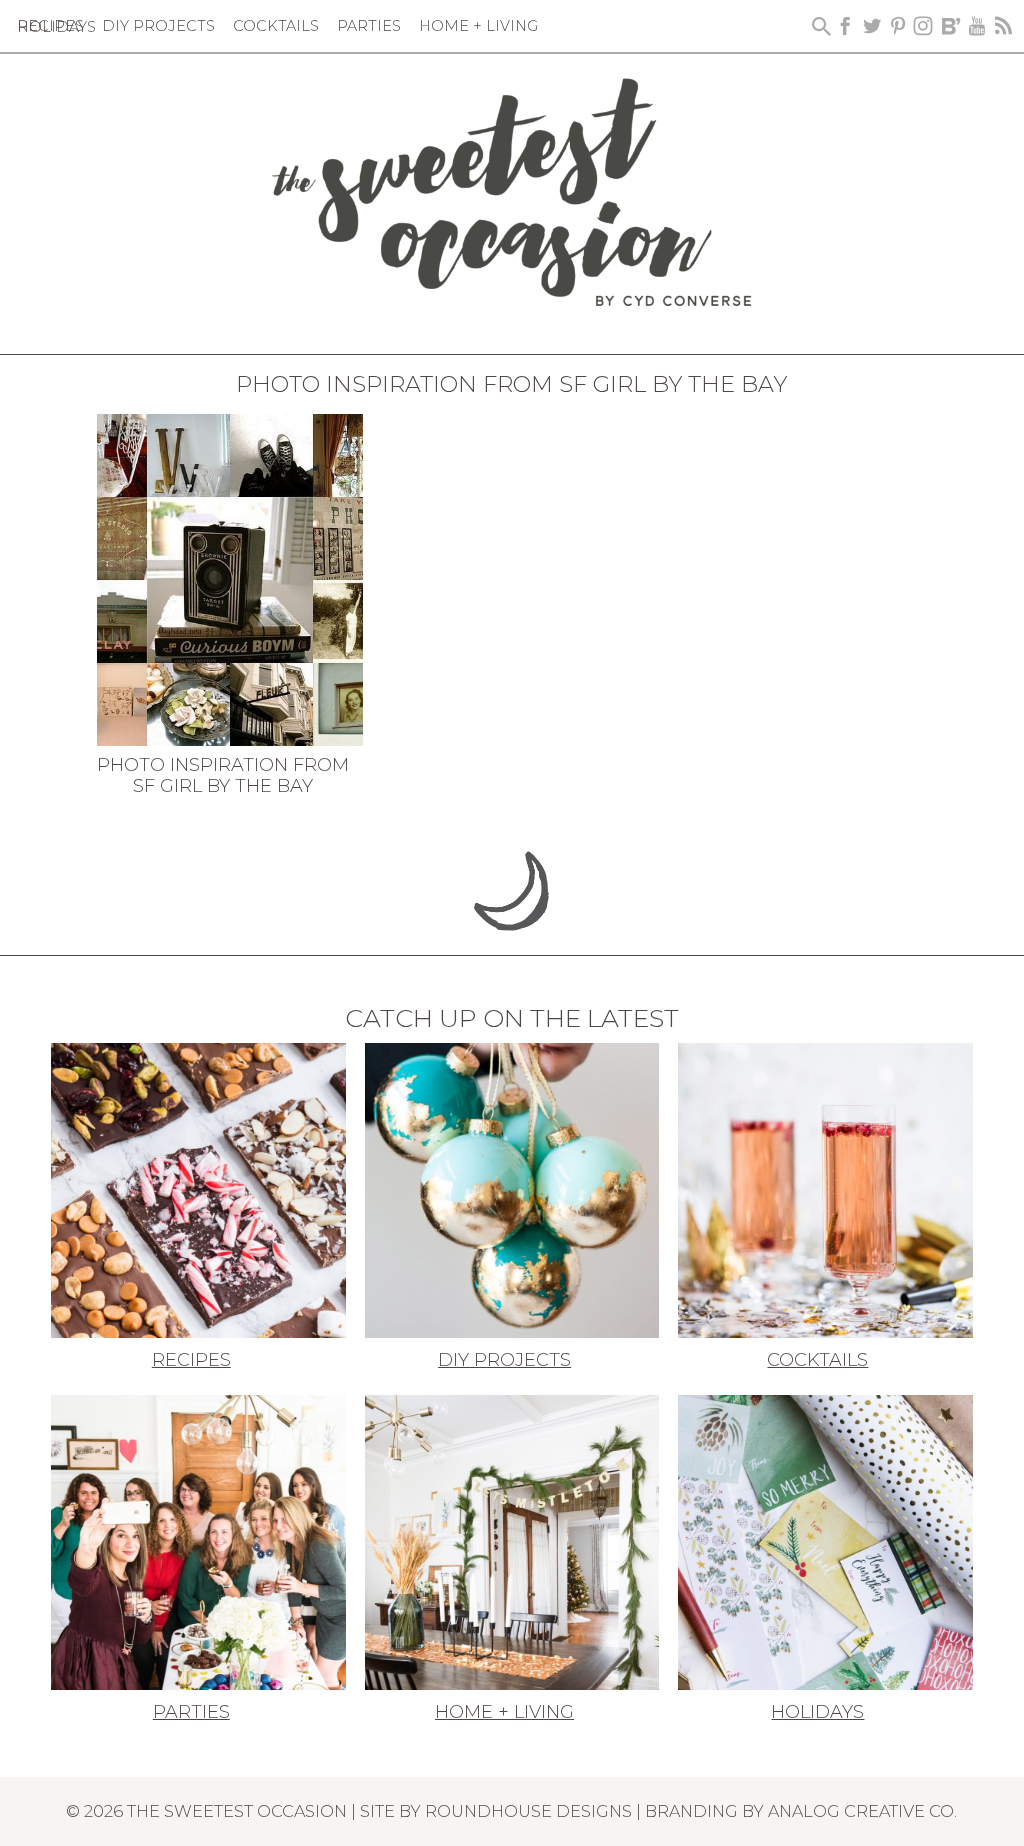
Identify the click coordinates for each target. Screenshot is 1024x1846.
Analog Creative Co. (862, 1811)
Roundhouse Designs (528, 1811)
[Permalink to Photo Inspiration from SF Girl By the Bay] (229, 578)
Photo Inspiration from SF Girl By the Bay (223, 776)
